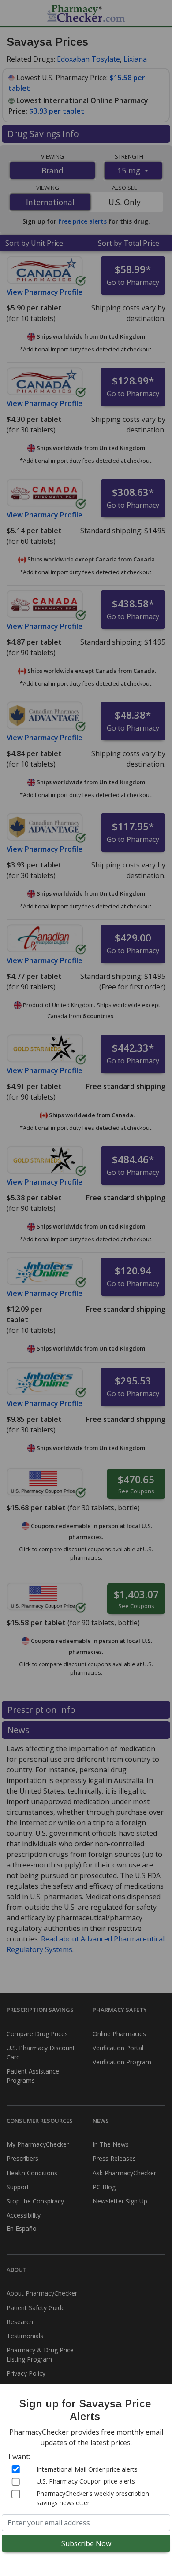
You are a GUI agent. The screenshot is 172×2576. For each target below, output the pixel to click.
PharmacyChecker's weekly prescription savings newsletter (93, 2498)
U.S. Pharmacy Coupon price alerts (86, 2481)
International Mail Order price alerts (87, 2469)
